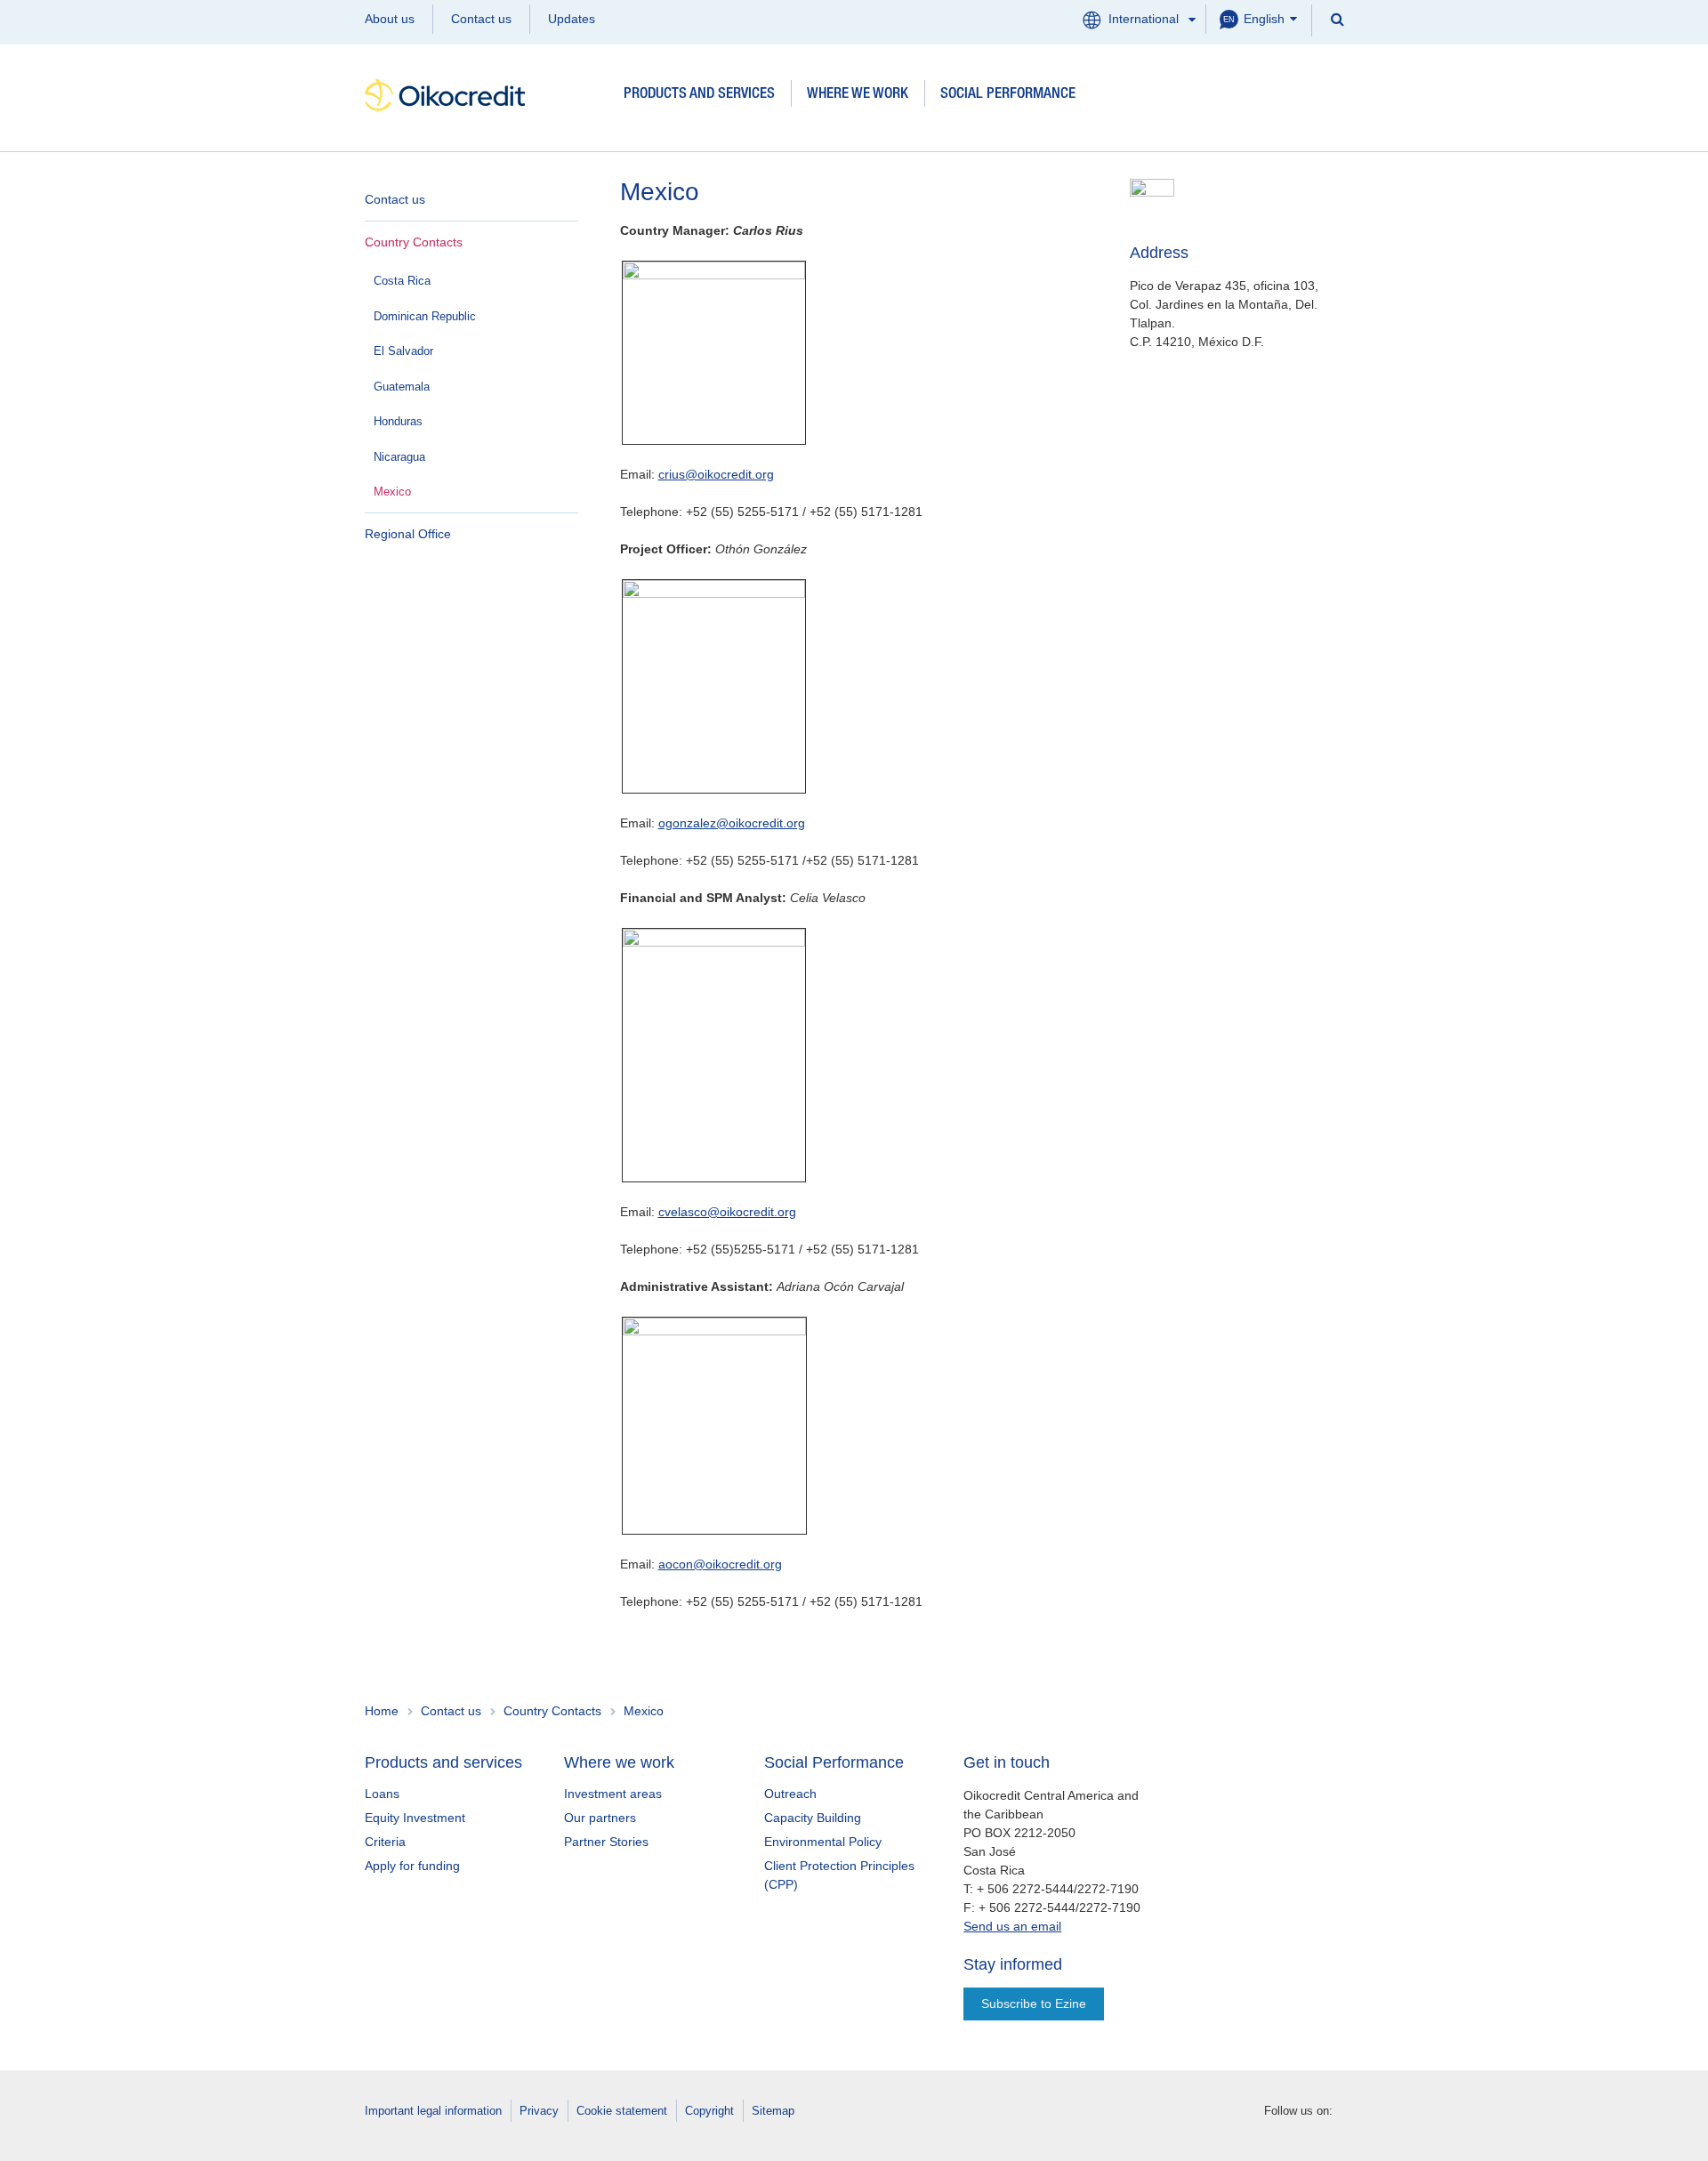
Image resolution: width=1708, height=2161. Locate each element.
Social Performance (1008, 95)
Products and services (699, 95)
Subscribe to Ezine (1034, 2004)
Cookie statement (622, 2111)
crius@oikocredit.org (716, 474)
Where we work (858, 95)
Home (382, 1711)
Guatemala (402, 387)
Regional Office (408, 534)
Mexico (392, 492)
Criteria (385, 1842)
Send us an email (1012, 1926)
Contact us (481, 19)
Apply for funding (412, 1866)
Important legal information (433, 2111)
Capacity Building (813, 1818)
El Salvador (403, 351)
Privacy (539, 2111)
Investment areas (613, 1794)
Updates (572, 19)
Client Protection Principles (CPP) (839, 1875)
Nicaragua (399, 457)
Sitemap (773, 2111)
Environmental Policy (823, 1842)
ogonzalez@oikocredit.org (732, 823)
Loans (382, 1794)
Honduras (398, 421)
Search (1336, 18)
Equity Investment (415, 1818)
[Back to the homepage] (486, 95)
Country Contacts (414, 242)
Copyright (709, 2111)
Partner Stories (606, 1842)
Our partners (600, 1818)
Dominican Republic (425, 316)
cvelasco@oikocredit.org (727, 1212)
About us (390, 19)
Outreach (790, 1794)
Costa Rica (402, 281)
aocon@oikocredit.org (720, 1564)
